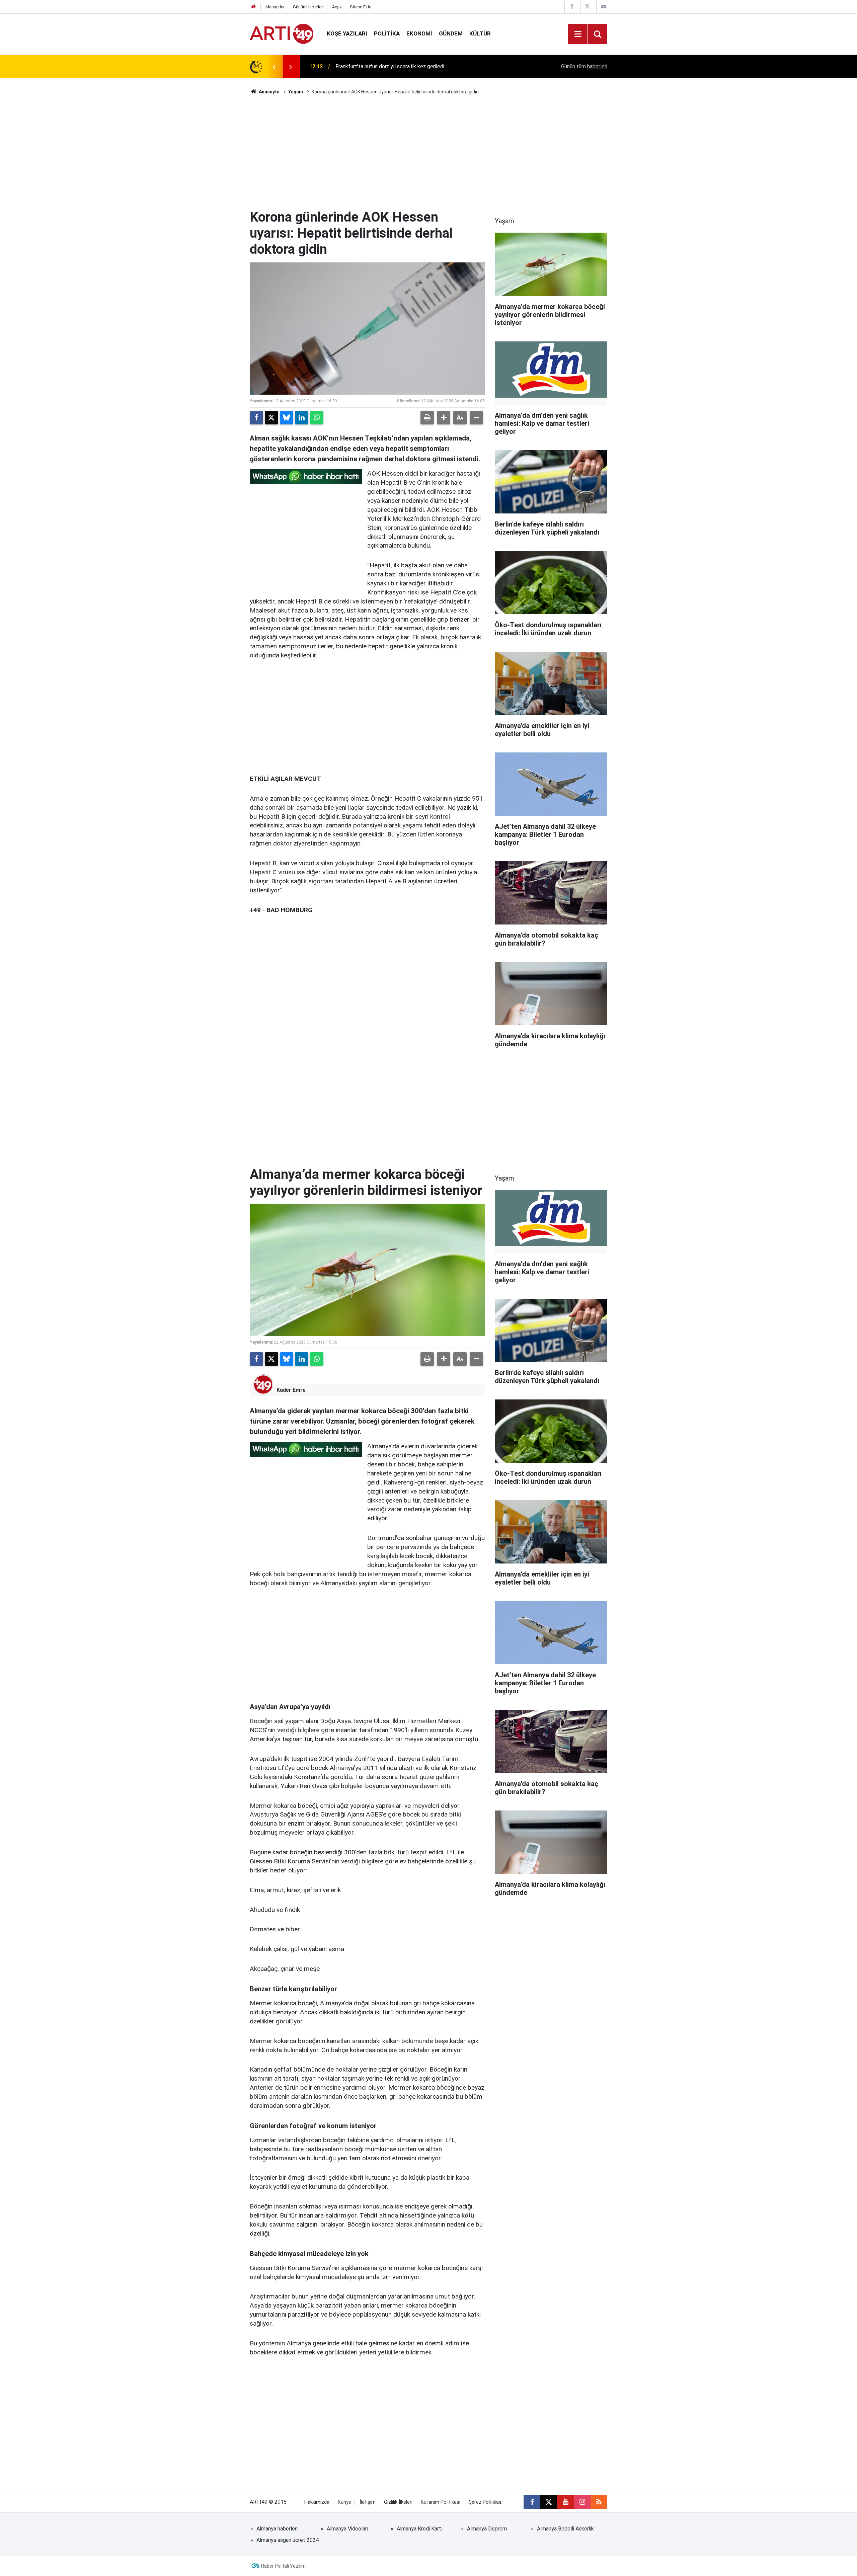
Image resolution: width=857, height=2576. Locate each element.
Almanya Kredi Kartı (420, 2529)
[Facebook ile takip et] (532, 2502)
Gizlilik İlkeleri (398, 2502)
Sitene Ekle (361, 7)
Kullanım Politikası (441, 2502)
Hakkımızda (317, 2502)
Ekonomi (419, 33)
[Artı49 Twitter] (588, 7)
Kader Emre (291, 1390)
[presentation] (274, 67)
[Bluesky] (287, 418)
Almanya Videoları (347, 2529)
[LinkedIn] (302, 418)
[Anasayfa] (253, 7)
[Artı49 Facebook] (572, 7)
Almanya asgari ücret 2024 (288, 2540)
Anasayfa (269, 92)
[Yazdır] (427, 418)
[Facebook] (256, 418)
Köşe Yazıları (347, 33)
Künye (344, 2502)
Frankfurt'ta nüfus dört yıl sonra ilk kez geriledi (390, 66)
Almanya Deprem (487, 2529)
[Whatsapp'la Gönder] (317, 418)
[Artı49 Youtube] (604, 7)
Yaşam (296, 92)
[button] (444, 418)
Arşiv (337, 7)
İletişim (368, 2502)
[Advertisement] (428, 152)
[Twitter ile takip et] (549, 2502)
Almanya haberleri (277, 2529)
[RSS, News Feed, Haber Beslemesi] (599, 2502)
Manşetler (275, 7)
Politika (387, 33)
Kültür (480, 33)
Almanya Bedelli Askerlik (565, 2529)
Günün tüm (584, 66)
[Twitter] (271, 418)
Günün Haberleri (308, 7)
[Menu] (578, 34)
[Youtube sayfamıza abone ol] (565, 2502)
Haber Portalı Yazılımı (284, 2566)
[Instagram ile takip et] (582, 2502)
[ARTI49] (282, 33)
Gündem (451, 33)
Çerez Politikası (486, 2502)
